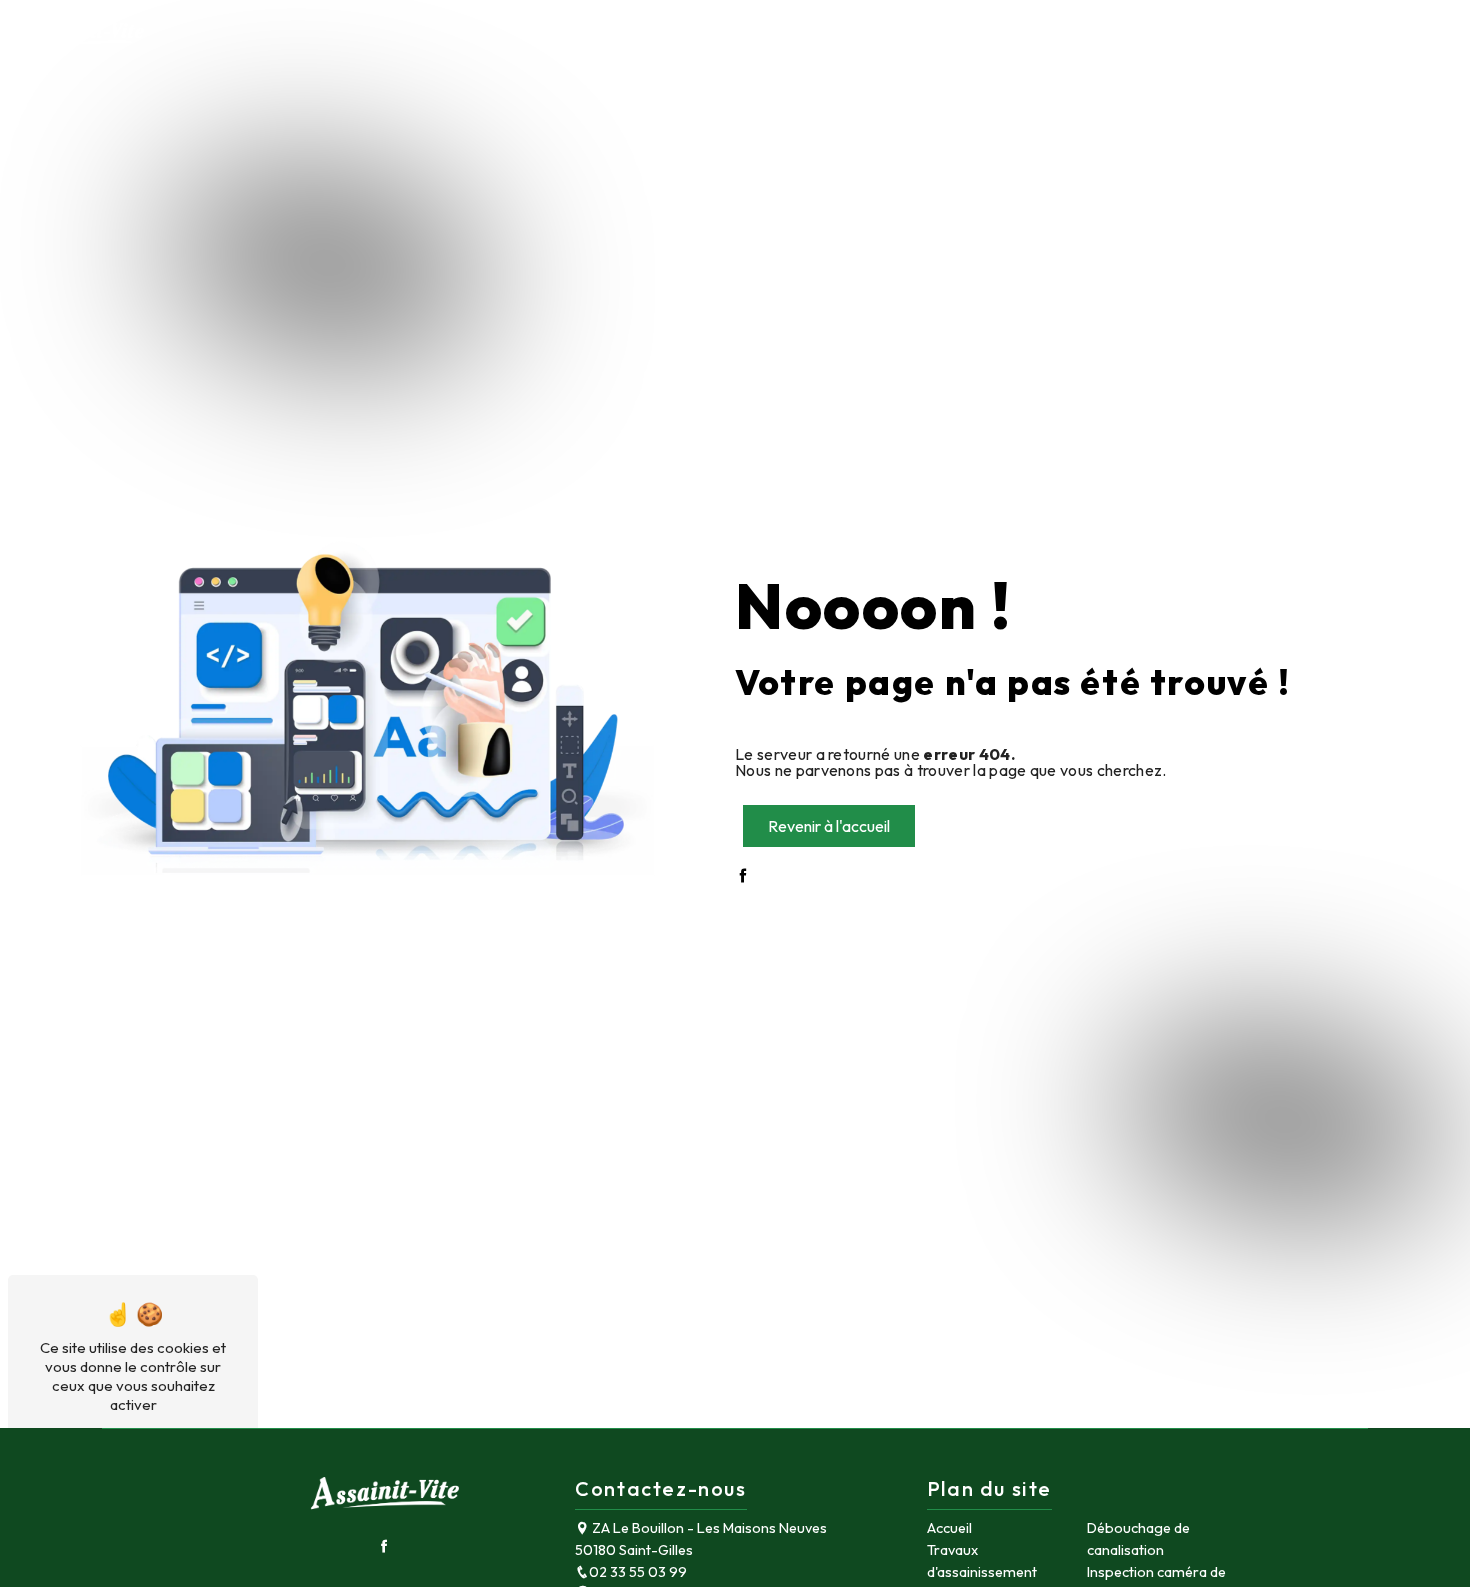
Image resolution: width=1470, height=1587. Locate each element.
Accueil (1127, 35)
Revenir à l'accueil (829, 826)
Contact (1376, 35)
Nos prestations (1241, 35)
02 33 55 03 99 (638, 1572)
